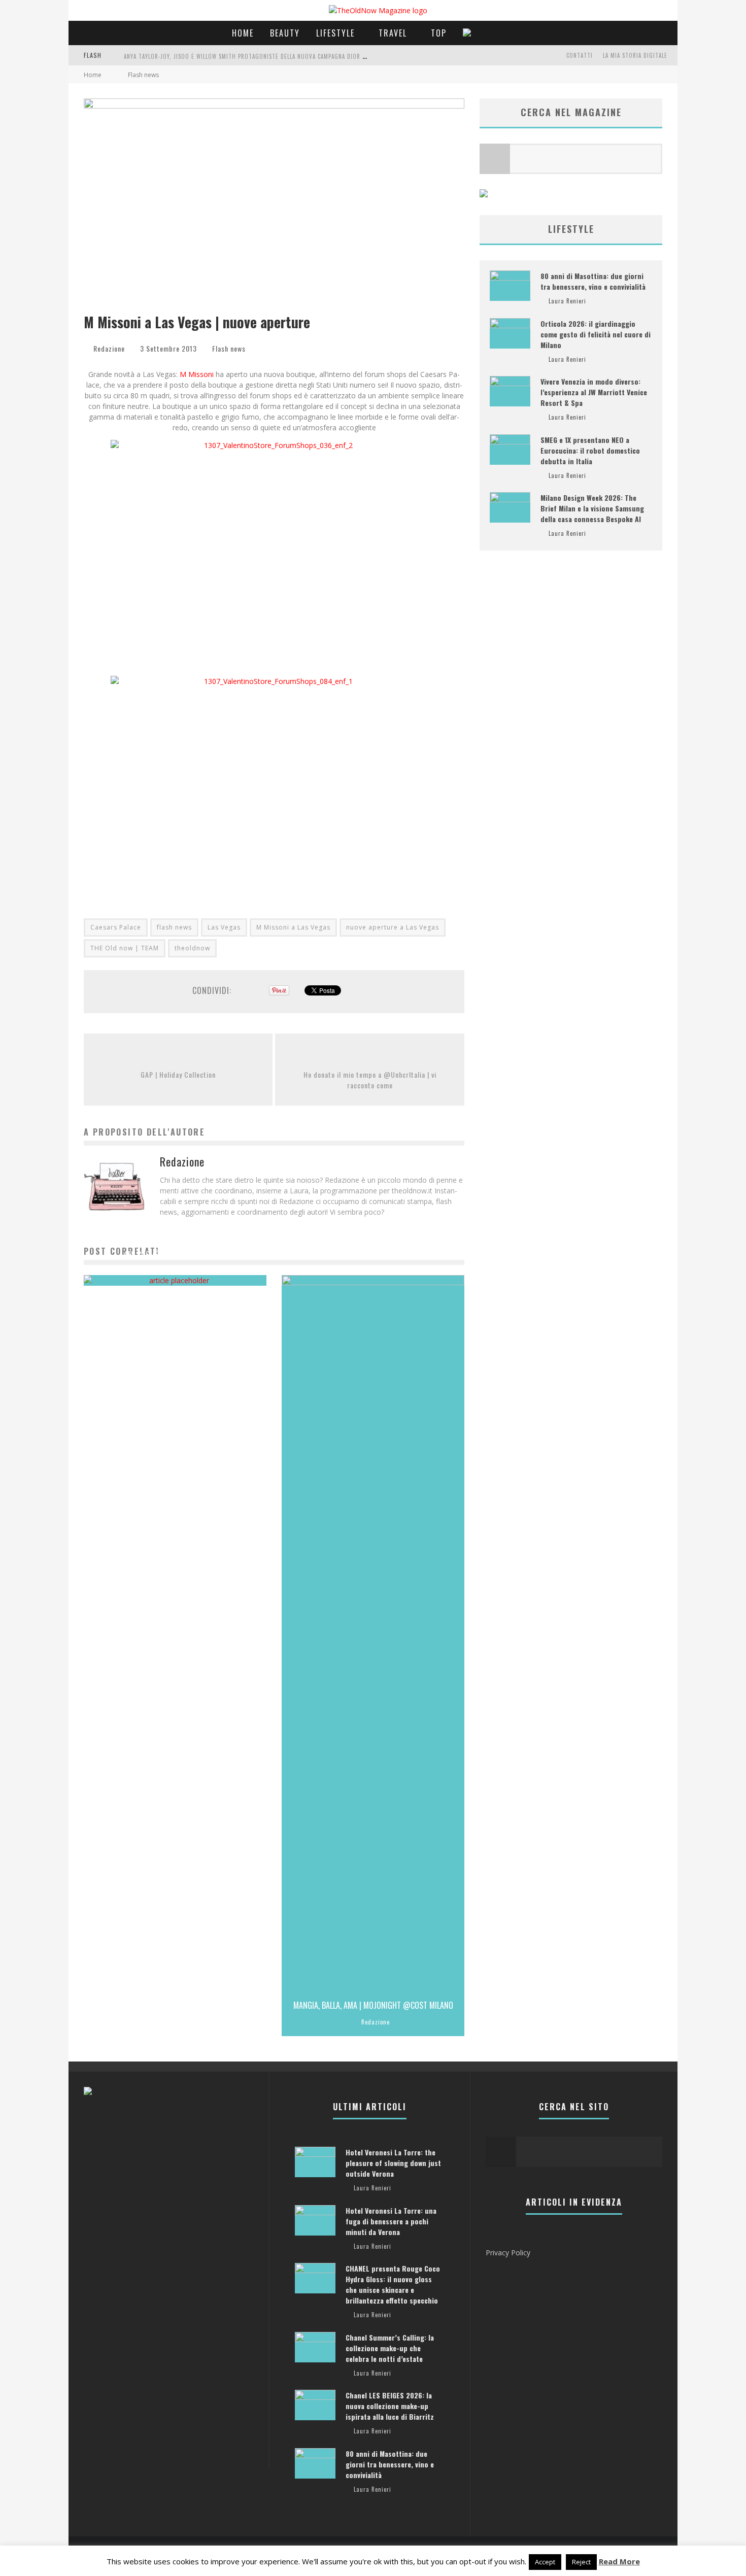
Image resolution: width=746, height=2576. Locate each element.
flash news (174, 927)
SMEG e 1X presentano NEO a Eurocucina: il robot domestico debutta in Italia (590, 450)
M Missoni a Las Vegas (293, 927)
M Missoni (198, 374)
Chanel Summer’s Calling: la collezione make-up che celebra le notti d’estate (390, 2348)
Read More (619, 2561)
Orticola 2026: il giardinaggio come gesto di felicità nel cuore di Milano (596, 334)
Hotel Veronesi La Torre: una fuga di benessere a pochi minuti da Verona (391, 2221)
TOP (439, 33)
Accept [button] (545, 2562)
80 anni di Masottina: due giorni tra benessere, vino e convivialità (593, 281)
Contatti (580, 55)
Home (243, 33)
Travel (393, 33)
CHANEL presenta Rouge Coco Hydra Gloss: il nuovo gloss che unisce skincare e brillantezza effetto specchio (393, 2284)
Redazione (109, 348)
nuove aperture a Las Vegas (393, 927)
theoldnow (192, 948)
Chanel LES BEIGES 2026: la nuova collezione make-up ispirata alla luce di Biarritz (390, 2406)
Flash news (229, 348)
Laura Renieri (171, 1272)
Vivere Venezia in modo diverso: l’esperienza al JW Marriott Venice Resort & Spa (594, 392)
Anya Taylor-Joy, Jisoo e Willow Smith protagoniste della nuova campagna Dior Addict (252, 56)
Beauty (285, 33)
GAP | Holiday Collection (178, 1074)
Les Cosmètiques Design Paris (175, 1255)
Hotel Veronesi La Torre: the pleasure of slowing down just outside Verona (393, 2163)
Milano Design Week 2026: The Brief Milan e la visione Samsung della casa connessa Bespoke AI (592, 508)
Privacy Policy (508, 2253)
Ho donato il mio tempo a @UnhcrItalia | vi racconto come (370, 1080)
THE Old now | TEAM (125, 948)
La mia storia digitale (635, 55)
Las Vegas (224, 927)
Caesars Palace (116, 927)
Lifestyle (335, 33)
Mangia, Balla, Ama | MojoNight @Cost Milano (373, 2005)
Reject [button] (581, 2562)
